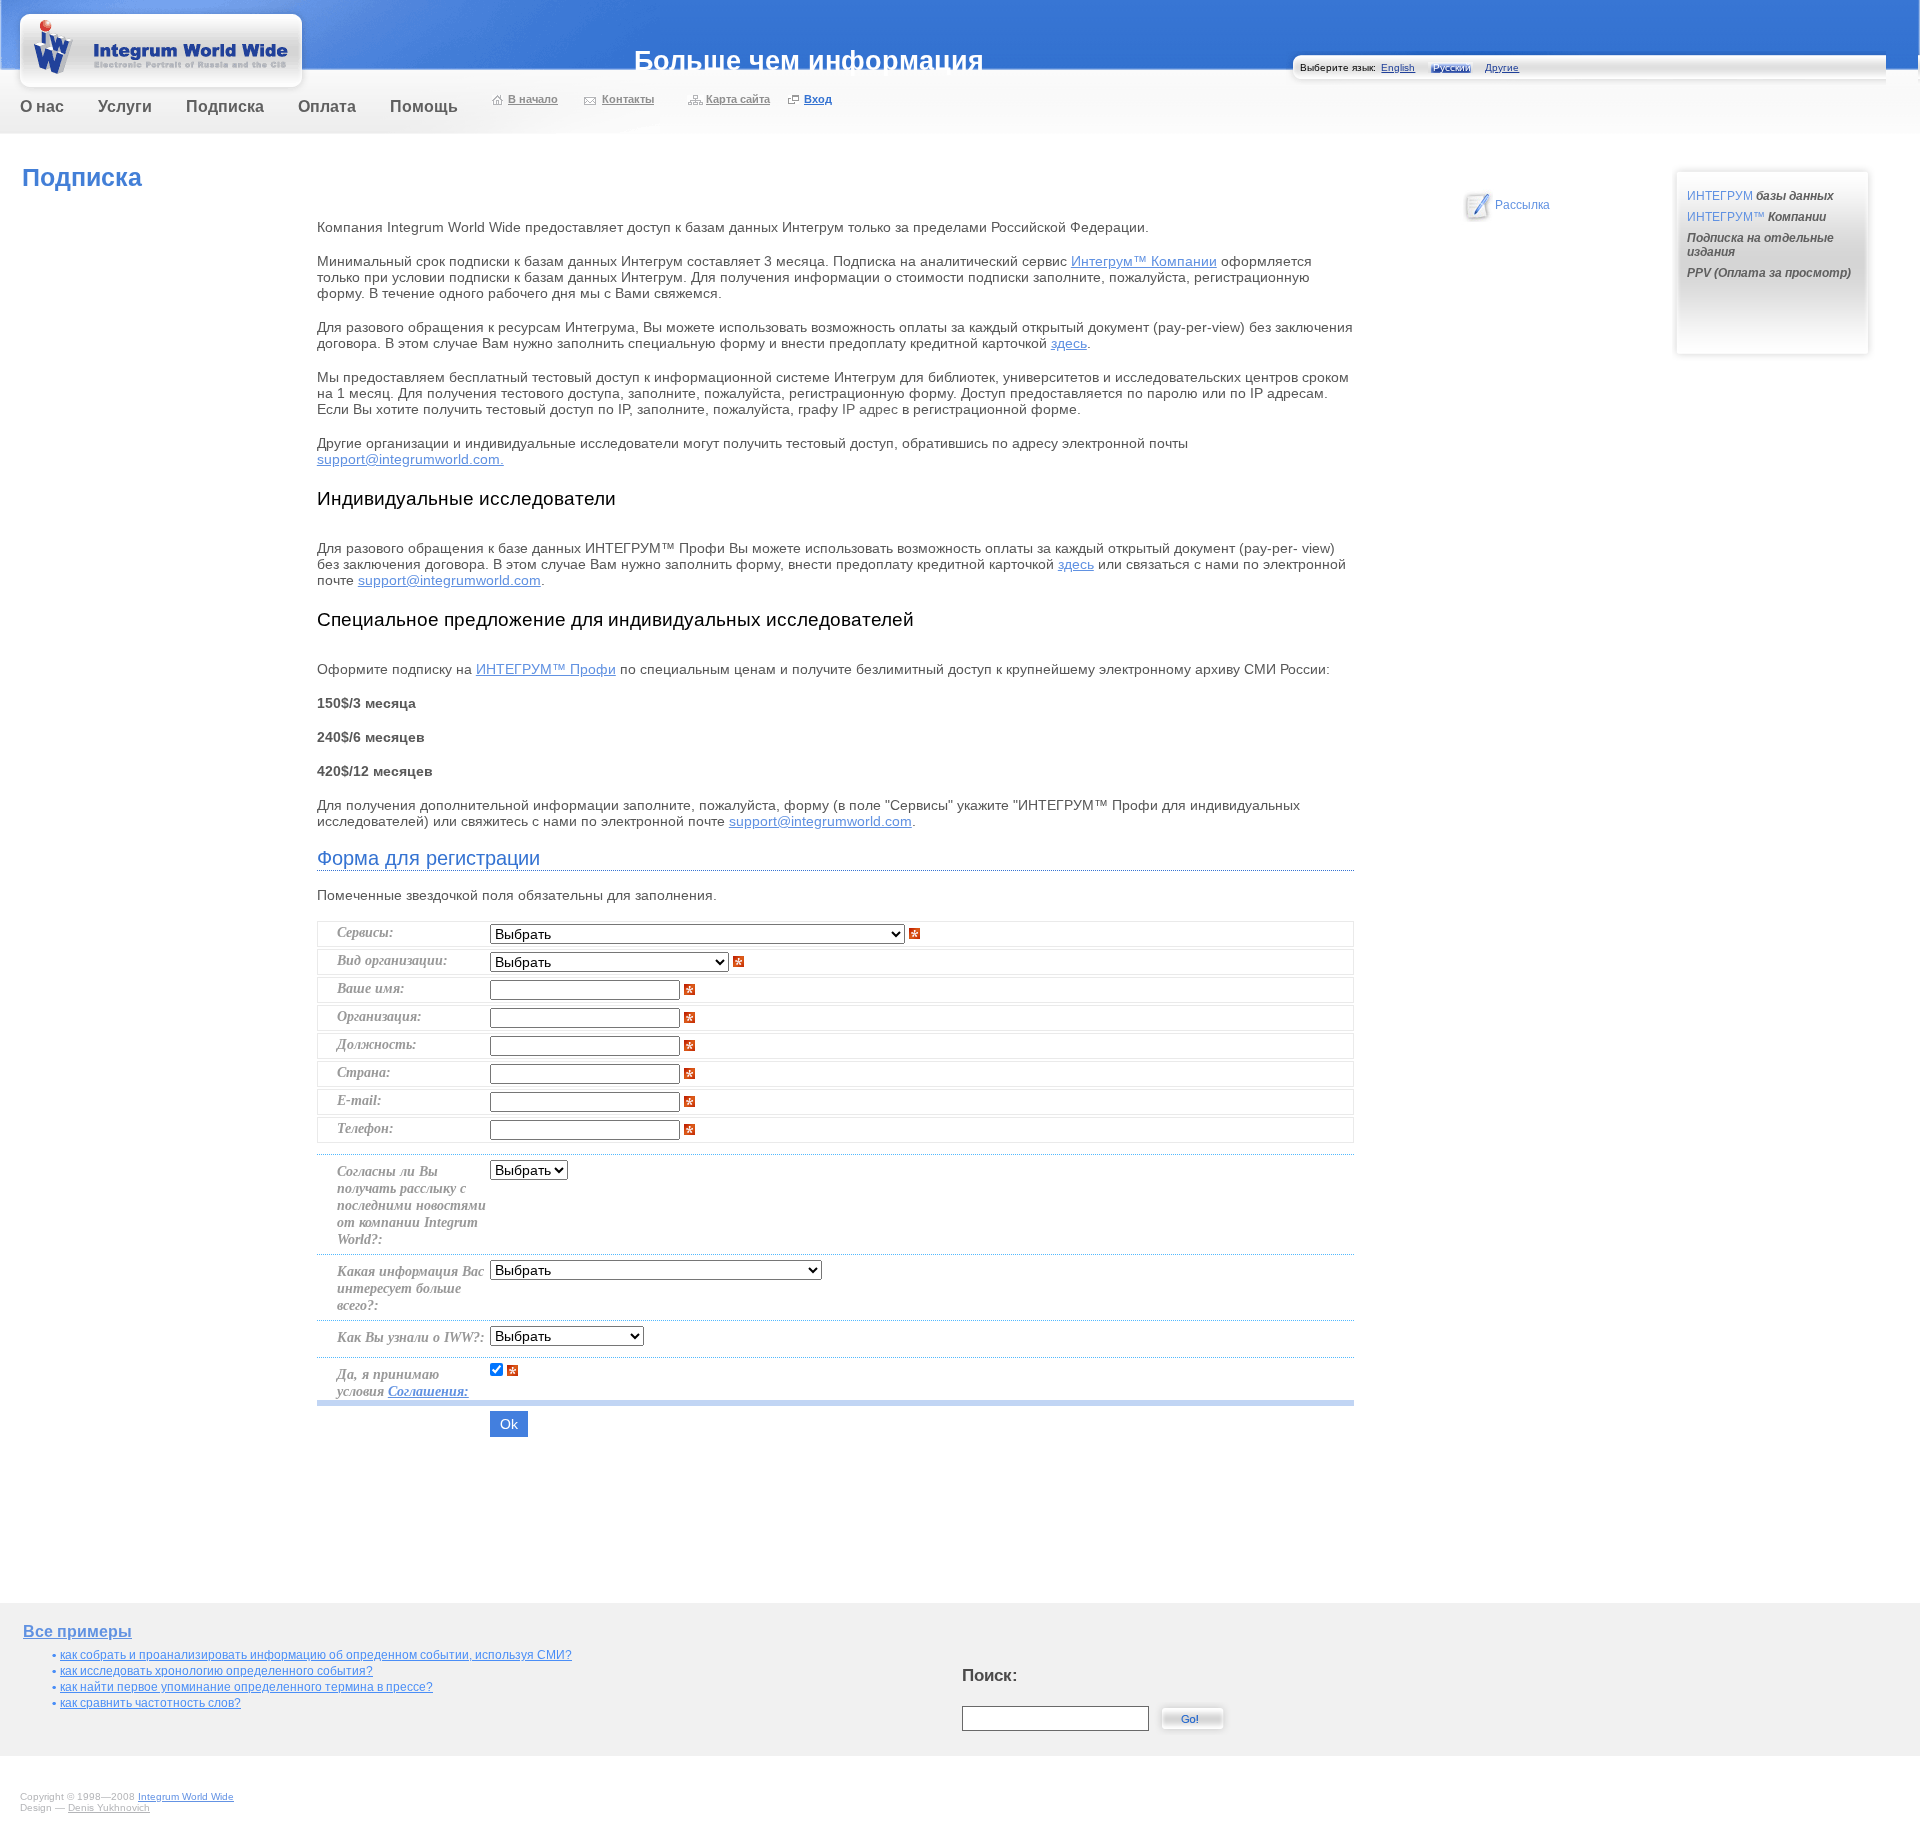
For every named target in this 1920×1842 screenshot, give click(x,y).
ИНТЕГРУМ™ (1756, 217)
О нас (42, 106)
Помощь (424, 106)
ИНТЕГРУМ (1760, 196)
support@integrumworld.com (449, 580)
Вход (818, 99)
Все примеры (77, 1631)
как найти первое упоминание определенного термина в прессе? (246, 1687)
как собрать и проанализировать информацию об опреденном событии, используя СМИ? (316, 1655)
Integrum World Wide (186, 1796)
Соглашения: (428, 1391)
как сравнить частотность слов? (150, 1703)
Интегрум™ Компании (1144, 261)
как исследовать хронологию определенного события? (216, 1671)
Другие (1502, 67)
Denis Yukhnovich (109, 1807)
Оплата (327, 106)
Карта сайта (738, 99)
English (1398, 67)
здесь (1069, 343)
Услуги (125, 106)
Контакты (628, 99)
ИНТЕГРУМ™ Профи (546, 669)
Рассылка (1522, 205)
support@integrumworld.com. (410, 459)
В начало (533, 99)
